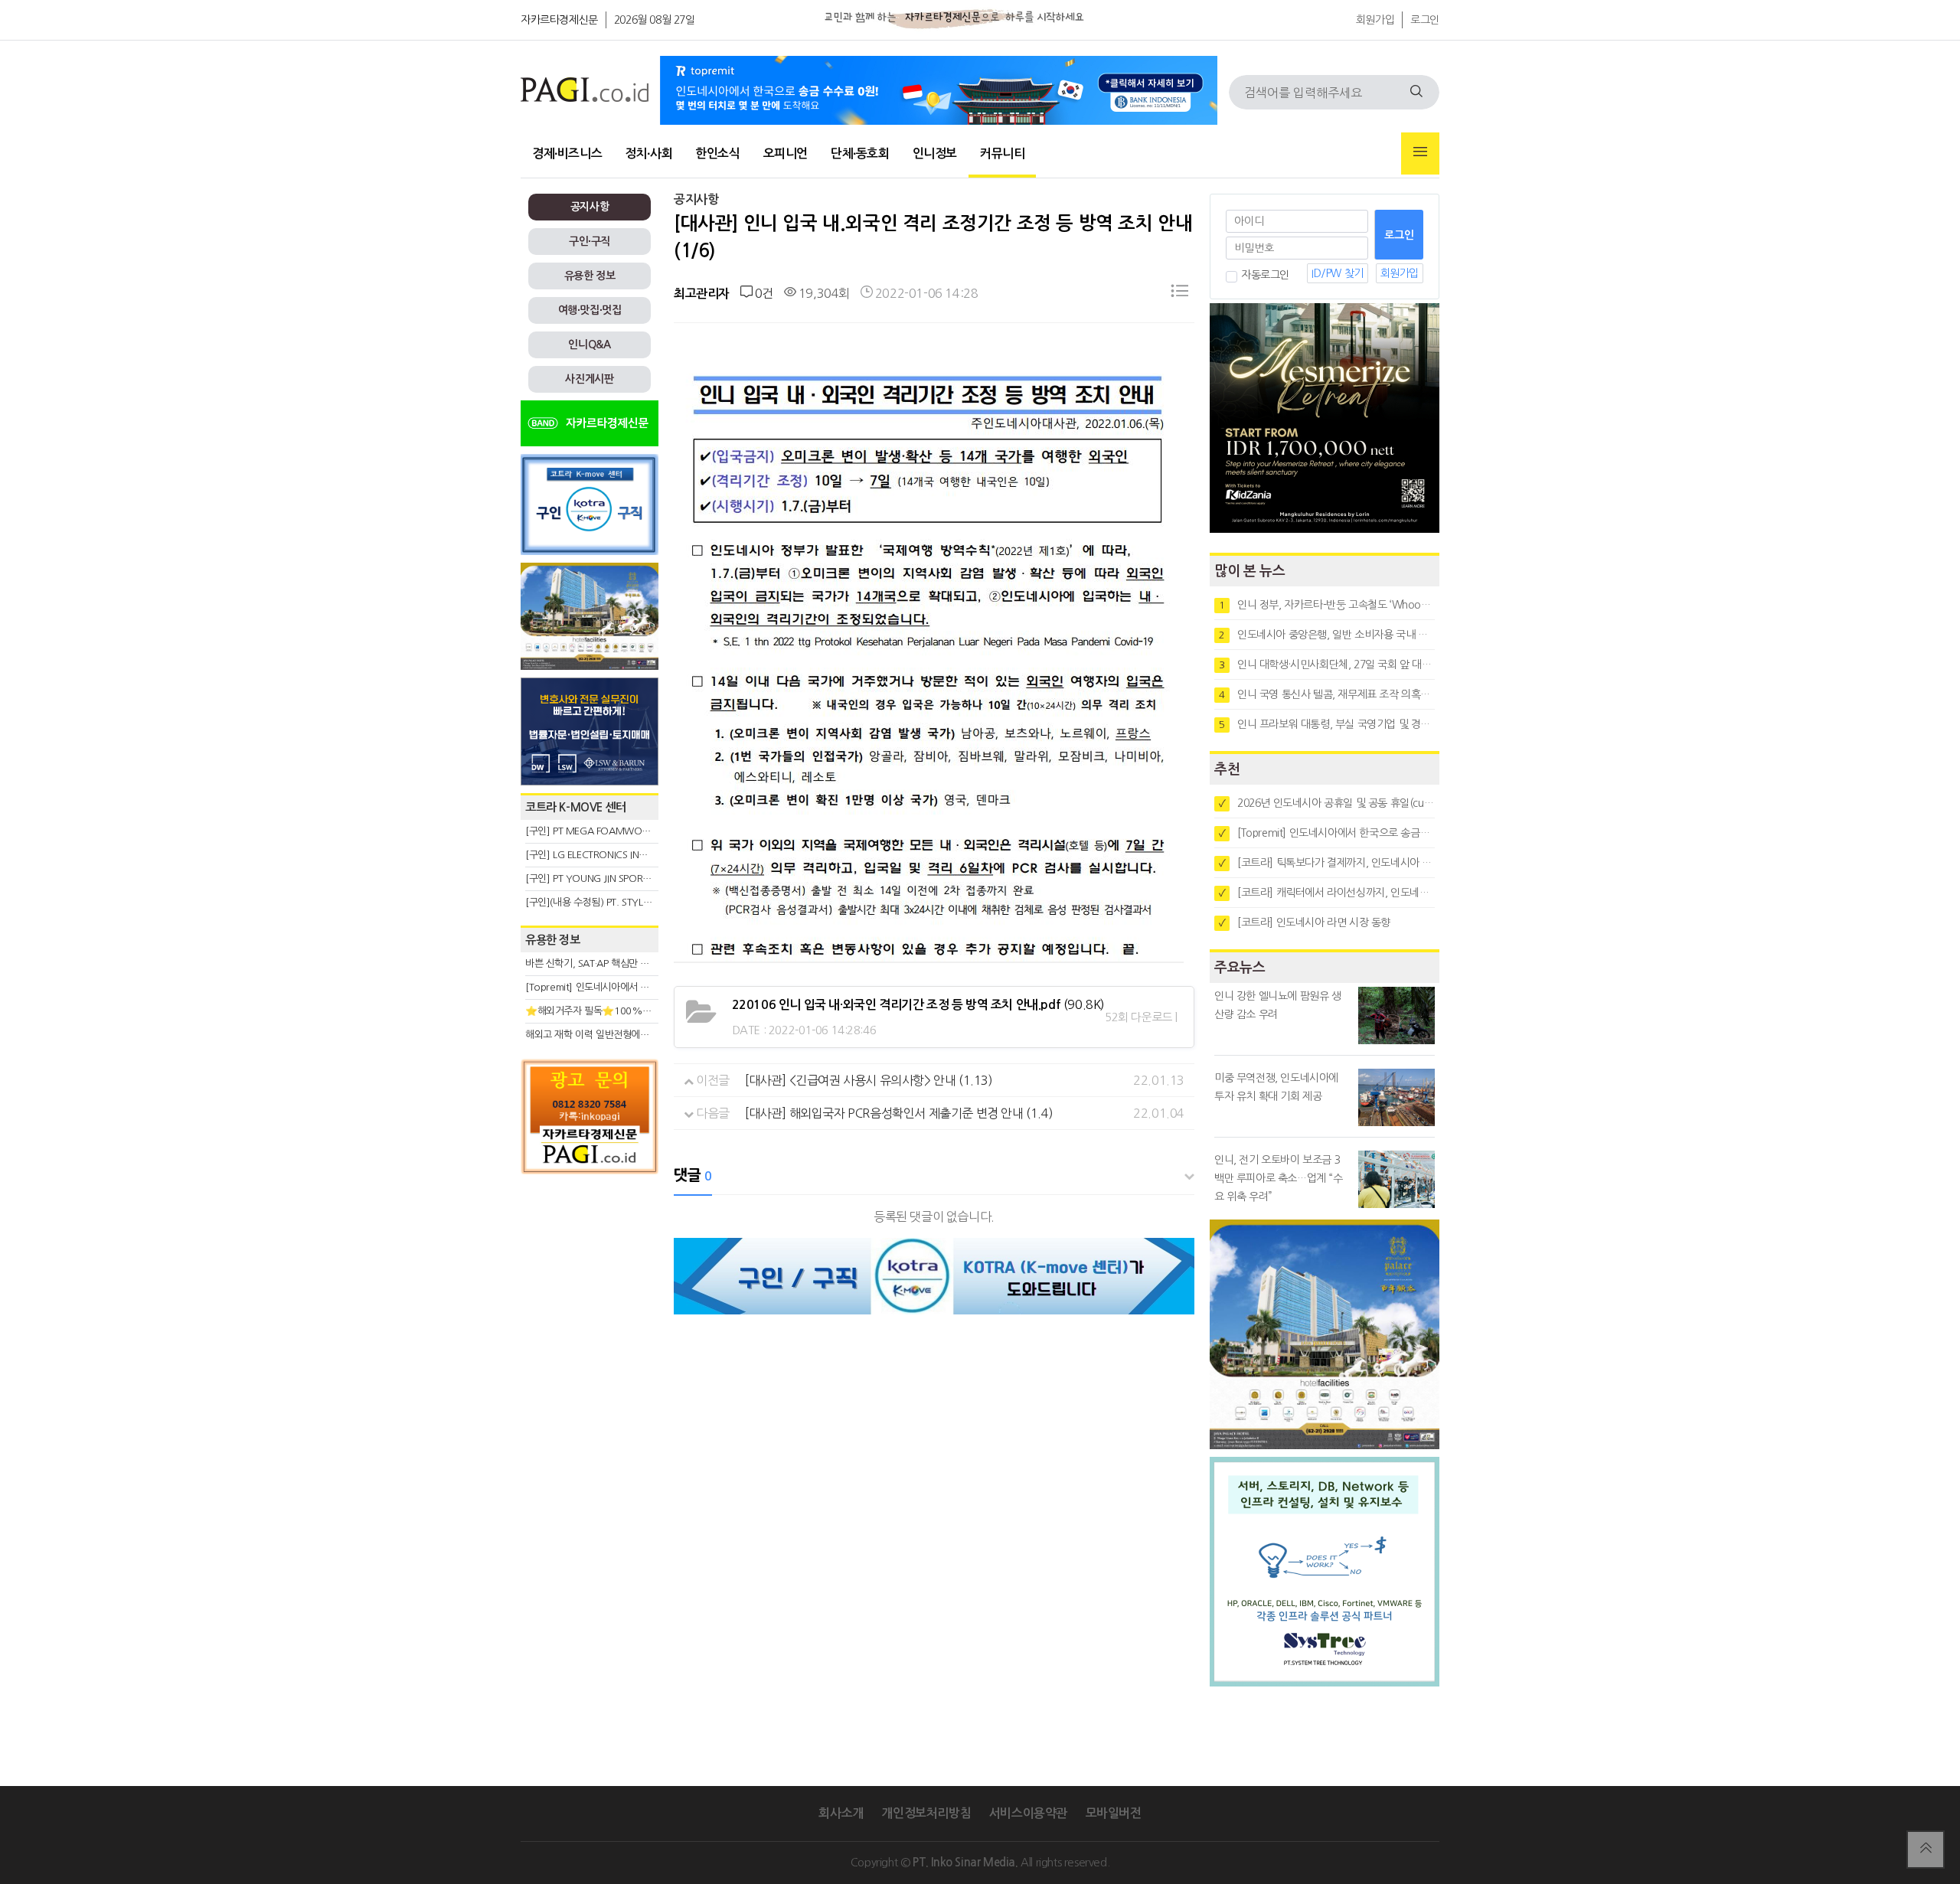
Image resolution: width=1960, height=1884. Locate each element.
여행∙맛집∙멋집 (590, 310)
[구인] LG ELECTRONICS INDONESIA (602, 855)
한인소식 (717, 153)
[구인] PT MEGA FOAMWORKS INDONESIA (617, 831)
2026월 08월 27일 (655, 20)
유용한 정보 (590, 276)
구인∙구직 (590, 241)
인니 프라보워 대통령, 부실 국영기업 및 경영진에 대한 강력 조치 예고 (1327, 724)
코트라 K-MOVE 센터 (576, 807)
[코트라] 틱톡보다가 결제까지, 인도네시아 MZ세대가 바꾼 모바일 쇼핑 (1327, 863)
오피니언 (786, 153)
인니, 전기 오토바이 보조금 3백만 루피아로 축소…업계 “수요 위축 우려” (1279, 1178)
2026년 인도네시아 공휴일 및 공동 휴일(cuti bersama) (1327, 803)
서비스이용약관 (1028, 1813)
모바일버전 (1114, 1813)
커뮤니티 (1002, 153)
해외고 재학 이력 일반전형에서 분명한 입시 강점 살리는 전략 (647, 1035)
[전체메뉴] (1420, 153)
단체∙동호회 (860, 153)
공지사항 (590, 207)
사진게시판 (589, 379)
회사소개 (841, 1813)
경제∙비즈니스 (567, 153)
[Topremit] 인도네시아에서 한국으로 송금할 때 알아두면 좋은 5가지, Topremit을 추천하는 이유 (1327, 833)
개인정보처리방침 (926, 1813)
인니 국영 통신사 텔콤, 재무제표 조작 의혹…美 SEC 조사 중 (1327, 694)
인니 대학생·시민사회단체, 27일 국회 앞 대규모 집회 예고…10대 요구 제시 (1327, 664)
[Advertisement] (590, 1320)
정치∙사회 (648, 153)
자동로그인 (1265, 275)
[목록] (1180, 294)
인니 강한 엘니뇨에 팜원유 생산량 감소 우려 (1278, 1005)
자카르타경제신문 (559, 20)
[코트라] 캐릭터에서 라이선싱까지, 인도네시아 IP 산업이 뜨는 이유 (1327, 893)
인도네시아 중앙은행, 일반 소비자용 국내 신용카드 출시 (1327, 635)
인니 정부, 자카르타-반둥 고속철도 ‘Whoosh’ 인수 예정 (1327, 605)
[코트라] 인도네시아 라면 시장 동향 (1305, 922)
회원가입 (1375, 20)
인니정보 (935, 153)
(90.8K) (918, 1004)
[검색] (1416, 92)
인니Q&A (589, 344)
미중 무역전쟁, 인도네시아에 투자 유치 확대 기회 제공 (1276, 1087)
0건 (763, 293)
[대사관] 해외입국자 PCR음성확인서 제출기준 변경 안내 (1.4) (899, 1113)
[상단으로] (1926, 1850)
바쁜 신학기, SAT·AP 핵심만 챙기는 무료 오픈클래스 (630, 963)
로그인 (1425, 20)
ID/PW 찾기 (1338, 273)
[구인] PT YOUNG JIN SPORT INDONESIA (612, 878)
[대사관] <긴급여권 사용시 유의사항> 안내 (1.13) (869, 1080)
